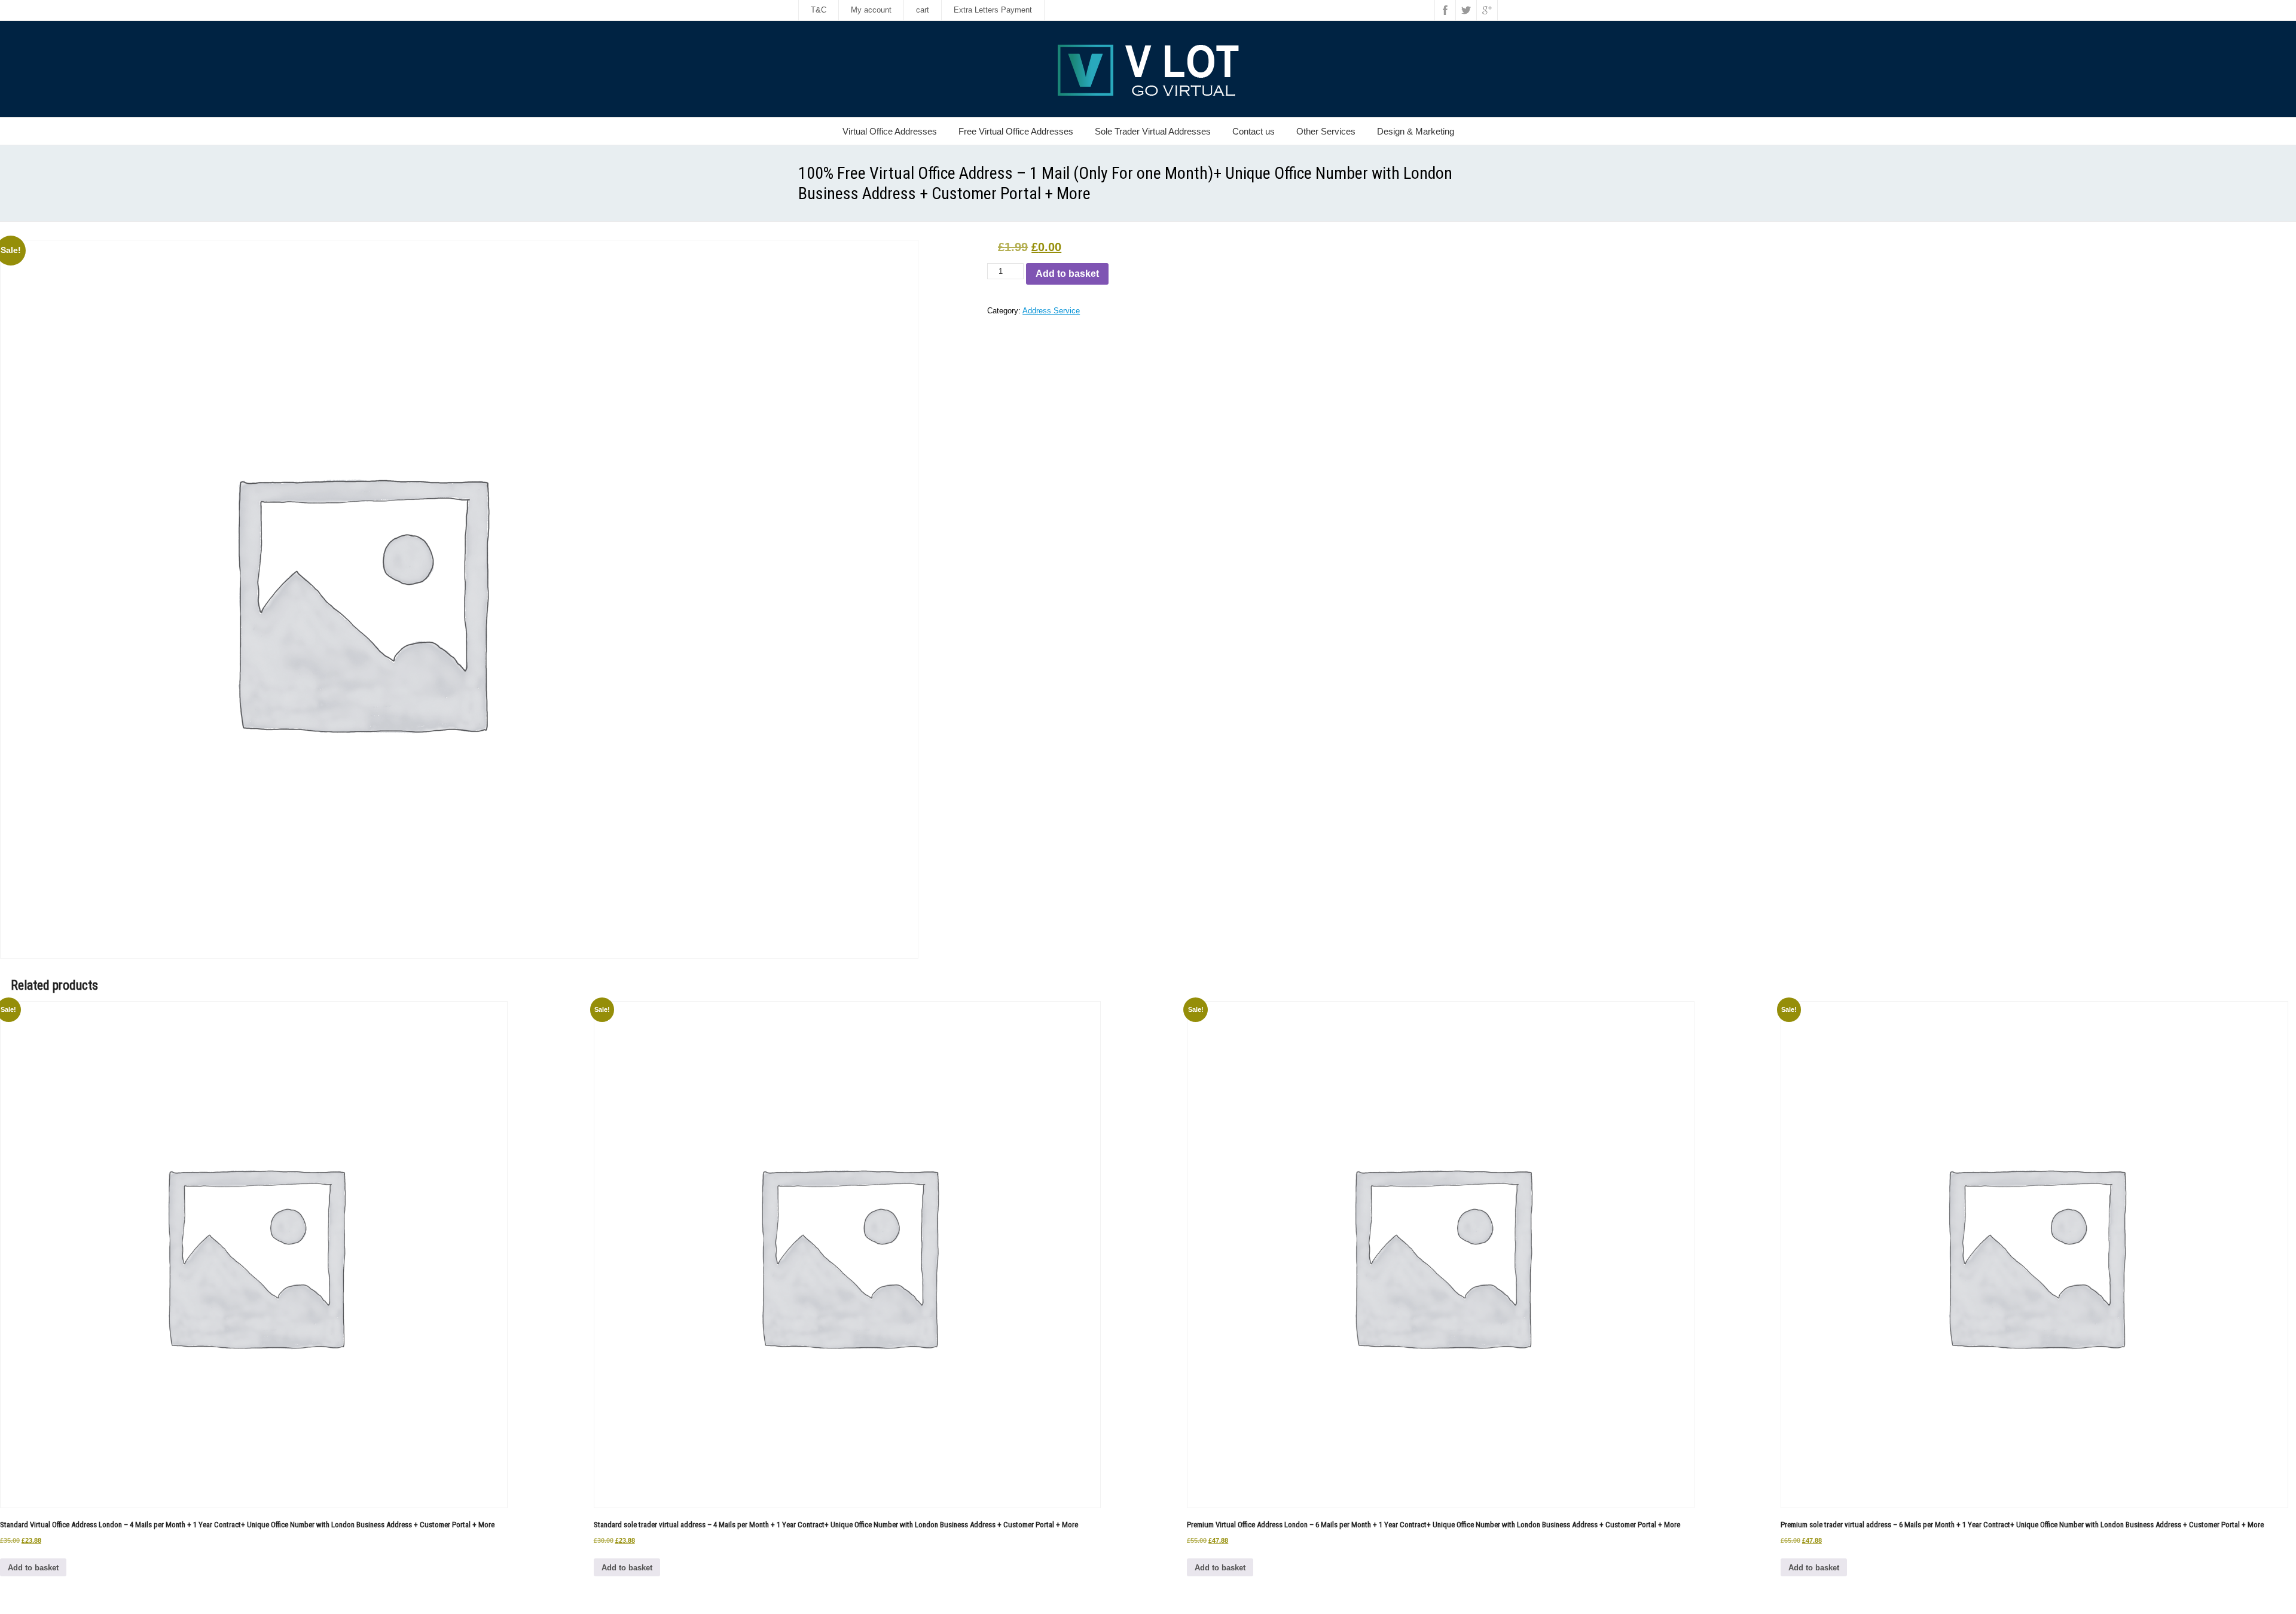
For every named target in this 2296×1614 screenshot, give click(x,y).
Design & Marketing (1416, 131)
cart (923, 10)
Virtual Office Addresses (890, 131)
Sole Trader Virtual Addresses (1153, 131)
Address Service (1051, 311)
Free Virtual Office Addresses (1016, 131)
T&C (819, 10)
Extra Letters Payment (993, 10)
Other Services (1326, 131)
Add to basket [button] (33, 1568)
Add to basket (1067, 274)
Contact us (1254, 131)
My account (871, 10)
